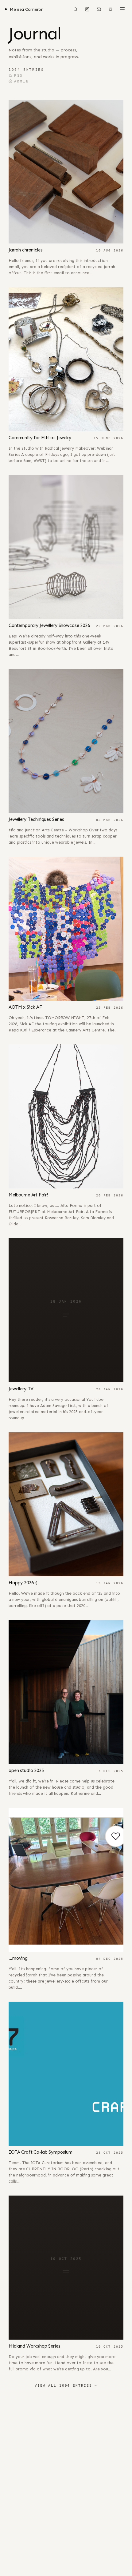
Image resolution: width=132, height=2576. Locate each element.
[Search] (76, 9)
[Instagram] (87, 9)
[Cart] (111, 9)
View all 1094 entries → (66, 2385)
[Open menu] (122, 9)
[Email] (99, 9)
